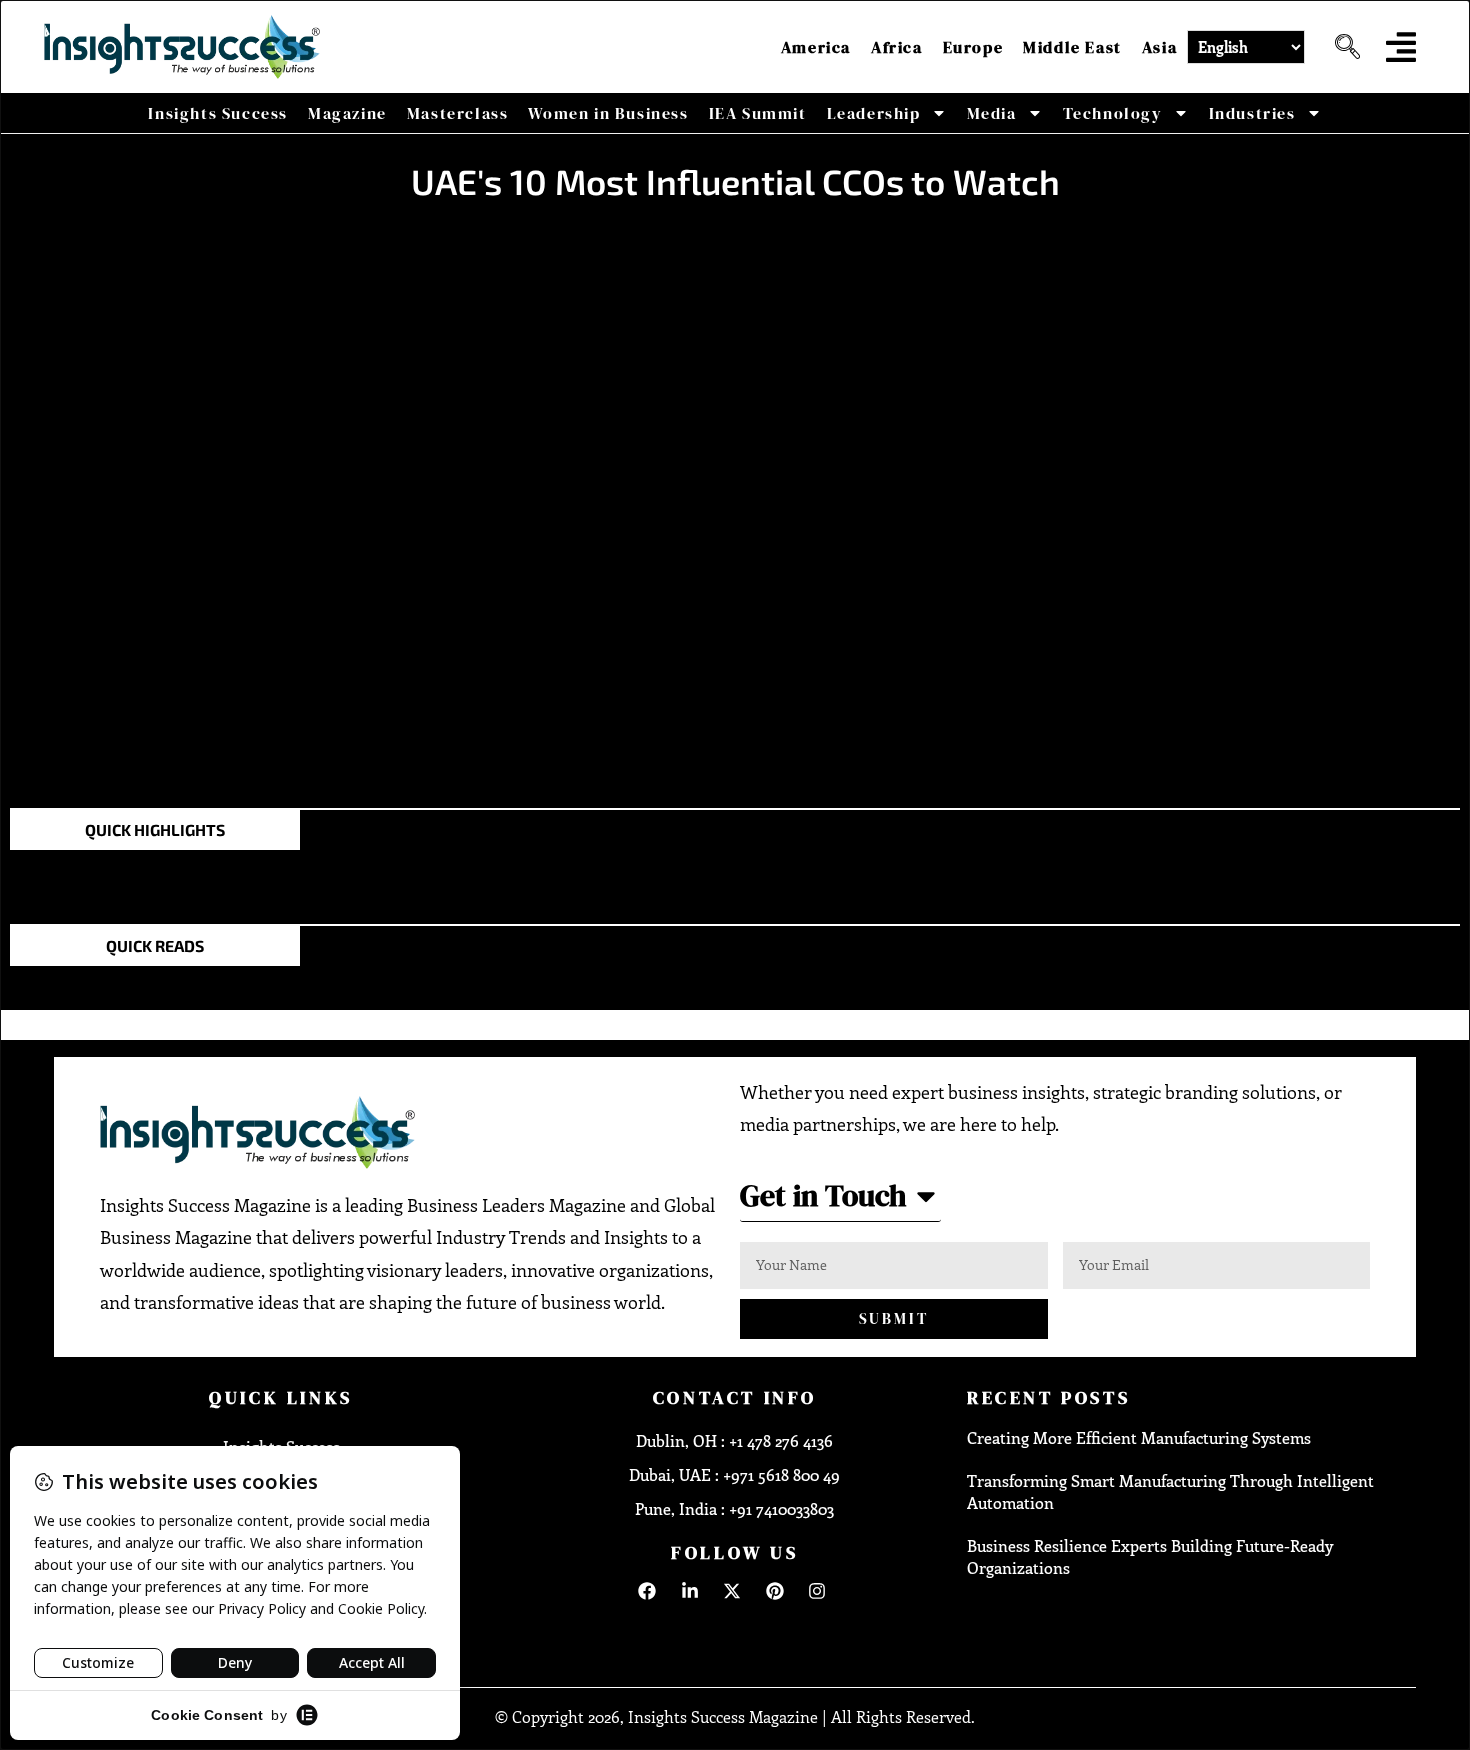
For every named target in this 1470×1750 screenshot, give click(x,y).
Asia (1159, 47)
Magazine (347, 113)
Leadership (874, 113)
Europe (973, 47)
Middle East (1072, 47)
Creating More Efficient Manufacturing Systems (1139, 1437)
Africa (897, 47)
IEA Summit (758, 113)
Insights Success (218, 113)
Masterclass (458, 113)
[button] (1340, 47)
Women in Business (608, 113)
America (816, 47)
